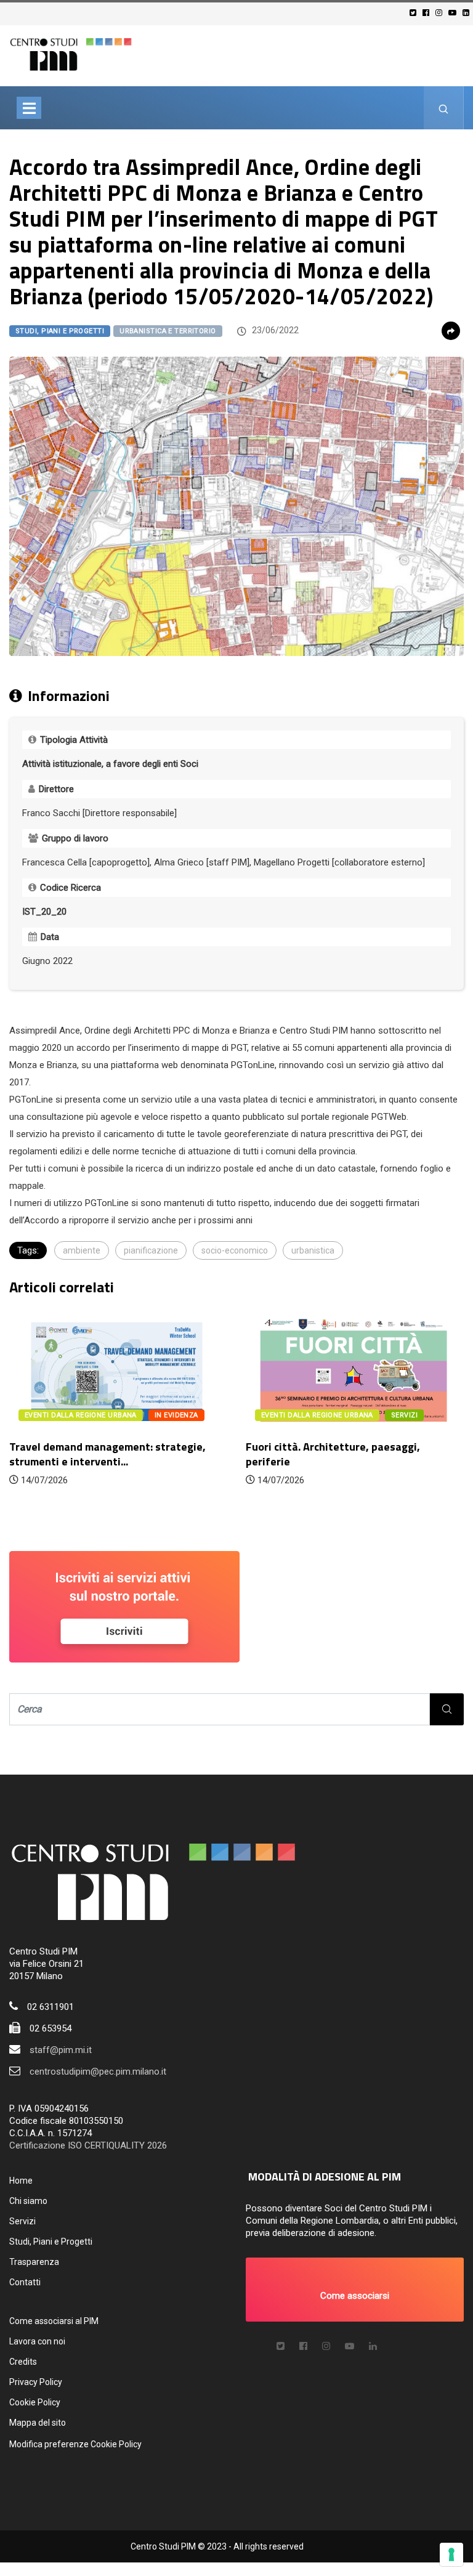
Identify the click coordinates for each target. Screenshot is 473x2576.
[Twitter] (415, 13)
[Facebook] (428, 13)
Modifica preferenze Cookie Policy (75, 2444)
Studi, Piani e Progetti (60, 331)
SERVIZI (404, 1415)
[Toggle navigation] (29, 108)
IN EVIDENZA (176, 1415)
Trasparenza (34, 2262)
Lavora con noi (37, 2341)
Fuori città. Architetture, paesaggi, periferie (333, 1454)
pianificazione (151, 1250)
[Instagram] (441, 13)
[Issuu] (373, 2346)
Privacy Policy (36, 2382)
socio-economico (235, 1250)
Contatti (25, 2282)
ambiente (82, 1250)
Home (21, 2181)
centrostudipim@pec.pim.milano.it (98, 2072)
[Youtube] (454, 13)
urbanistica (313, 1250)
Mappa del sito (38, 2423)
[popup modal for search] (444, 108)
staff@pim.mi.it (61, 2050)
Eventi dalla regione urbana (81, 1415)
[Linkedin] (468, 13)
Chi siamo (28, 2201)
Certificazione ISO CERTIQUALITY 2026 (88, 2145)
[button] (355, 2290)
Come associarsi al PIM (54, 2321)
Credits (23, 2362)
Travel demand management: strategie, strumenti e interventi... (107, 1454)
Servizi (22, 2221)
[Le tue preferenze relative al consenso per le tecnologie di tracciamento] (451, 2554)
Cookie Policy (35, 2402)
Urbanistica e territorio (168, 331)
